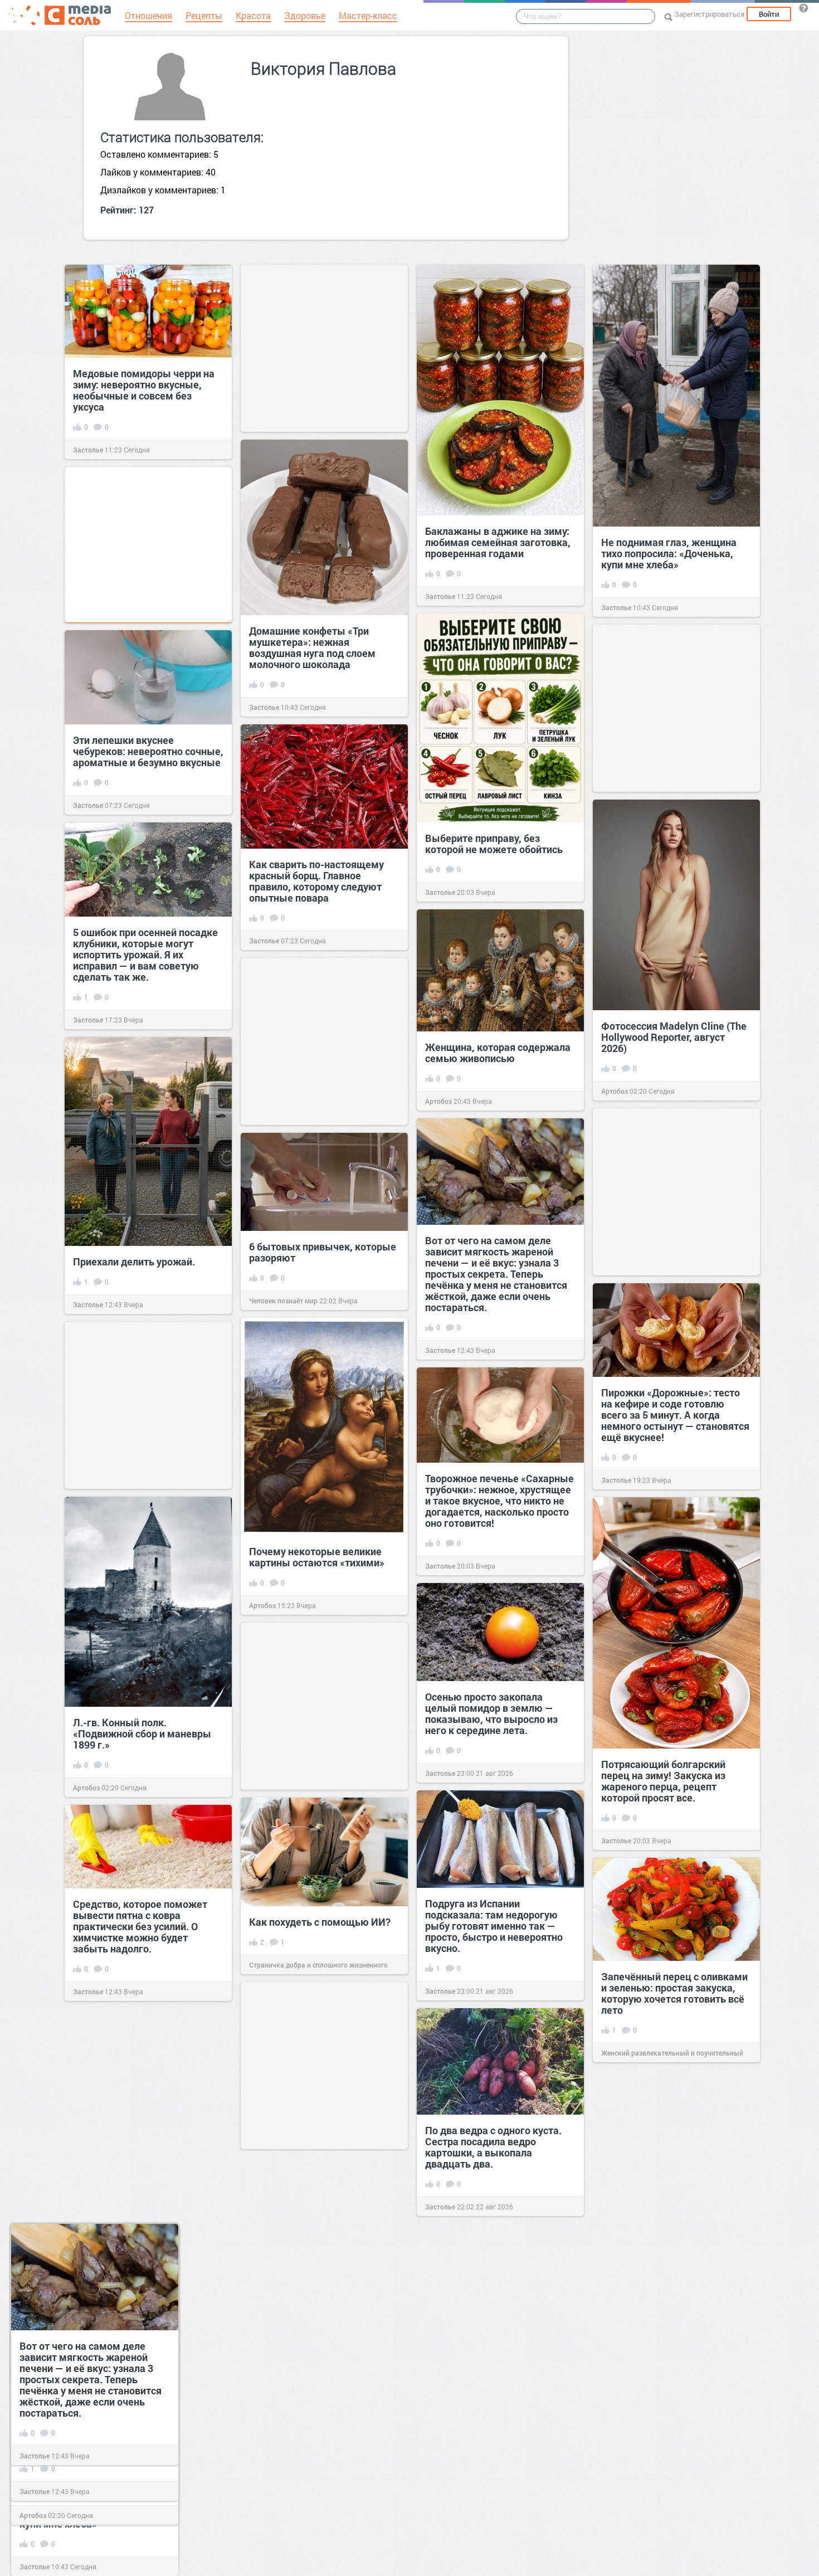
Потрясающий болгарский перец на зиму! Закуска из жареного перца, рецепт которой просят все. (663, 1781)
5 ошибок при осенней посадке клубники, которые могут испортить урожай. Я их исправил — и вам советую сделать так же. (145, 955)
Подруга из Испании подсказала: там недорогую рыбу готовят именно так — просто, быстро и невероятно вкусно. (494, 1926)
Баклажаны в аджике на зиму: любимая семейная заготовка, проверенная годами (498, 542)
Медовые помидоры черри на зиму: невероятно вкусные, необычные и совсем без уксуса (144, 390)
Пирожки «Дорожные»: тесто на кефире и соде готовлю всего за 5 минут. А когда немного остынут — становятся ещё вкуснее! (675, 1415)
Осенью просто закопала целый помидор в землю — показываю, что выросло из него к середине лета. (491, 1713)
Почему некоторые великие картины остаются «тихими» (317, 1557)
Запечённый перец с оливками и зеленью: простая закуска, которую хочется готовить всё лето (674, 1993)
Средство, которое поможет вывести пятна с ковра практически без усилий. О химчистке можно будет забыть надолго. (140, 1926)
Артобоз (615, 1091)
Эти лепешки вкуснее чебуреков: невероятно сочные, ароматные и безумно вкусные (148, 751)
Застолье (88, 450)
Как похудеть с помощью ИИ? (320, 1922)
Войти (769, 14)
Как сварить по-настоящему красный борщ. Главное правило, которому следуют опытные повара (316, 881)
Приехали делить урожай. (134, 1262)
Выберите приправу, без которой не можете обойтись (494, 844)
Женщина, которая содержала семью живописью (498, 1053)
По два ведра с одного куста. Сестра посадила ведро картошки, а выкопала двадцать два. (493, 2147)
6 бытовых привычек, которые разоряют (323, 1252)
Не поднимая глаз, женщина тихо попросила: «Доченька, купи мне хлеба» (669, 553)
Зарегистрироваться (709, 14)
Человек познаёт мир (283, 1301)
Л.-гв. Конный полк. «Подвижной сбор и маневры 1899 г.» (142, 1733)
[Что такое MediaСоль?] (803, 8)
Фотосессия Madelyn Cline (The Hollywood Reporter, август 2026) (674, 1037)
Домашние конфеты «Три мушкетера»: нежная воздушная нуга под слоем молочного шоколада (312, 647)
